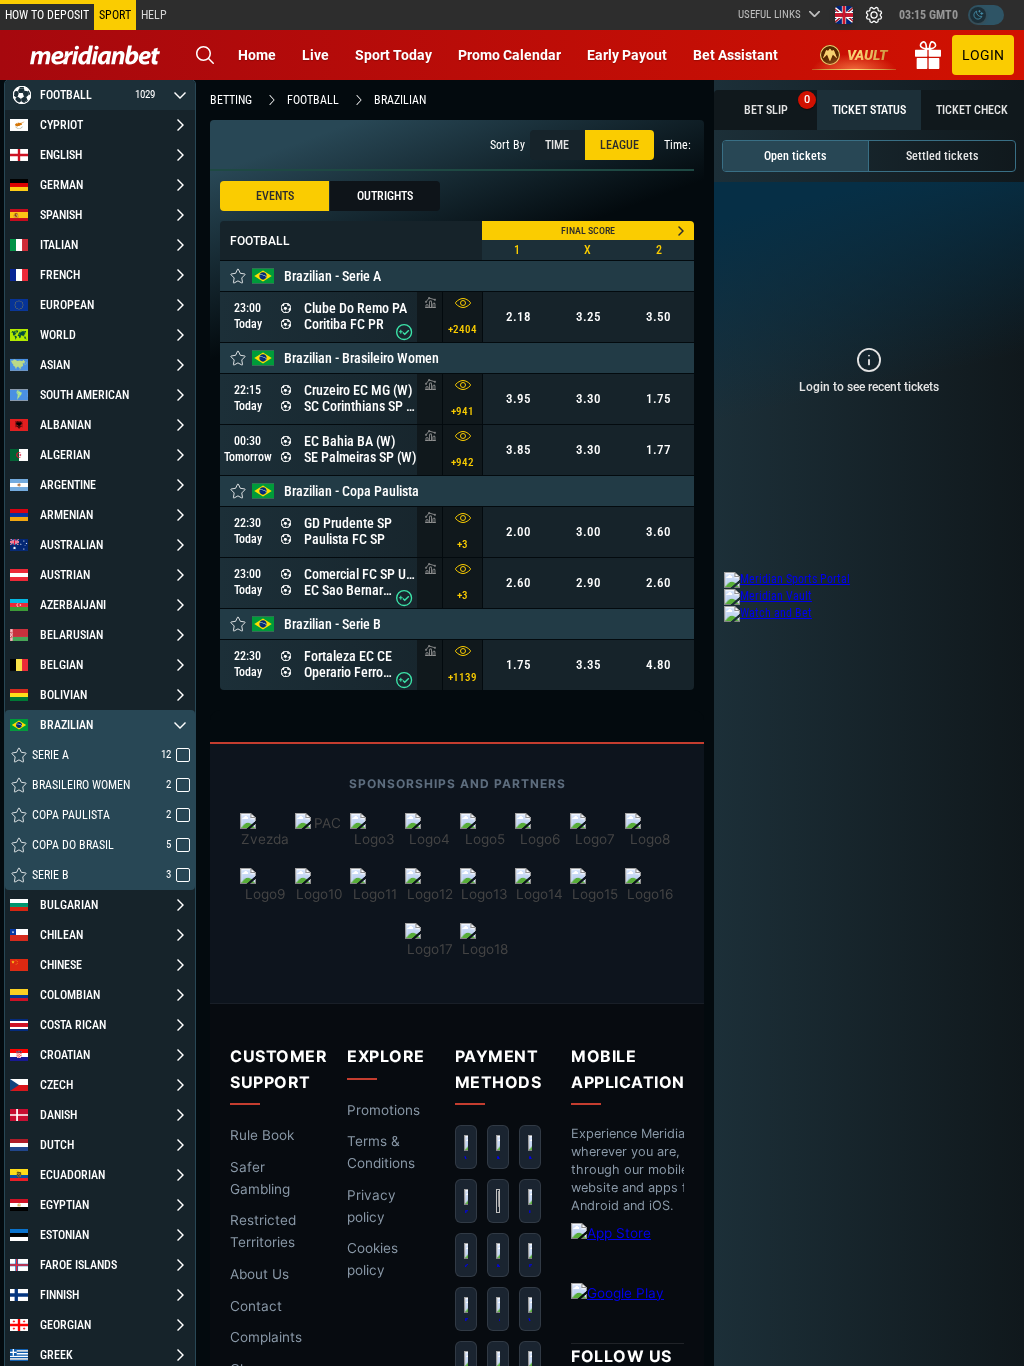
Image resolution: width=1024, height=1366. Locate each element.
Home (257, 55)
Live (315, 55)
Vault (867, 55)
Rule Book (262, 1135)
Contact (256, 1306)
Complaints (266, 1338)
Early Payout (627, 55)
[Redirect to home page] (95, 55)
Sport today (393, 55)
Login (983, 55)
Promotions (383, 1110)
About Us (259, 1274)
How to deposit (47, 15)
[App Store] (651, 1248)
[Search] (205, 55)
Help (154, 15)
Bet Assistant (735, 55)
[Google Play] (651, 1308)
